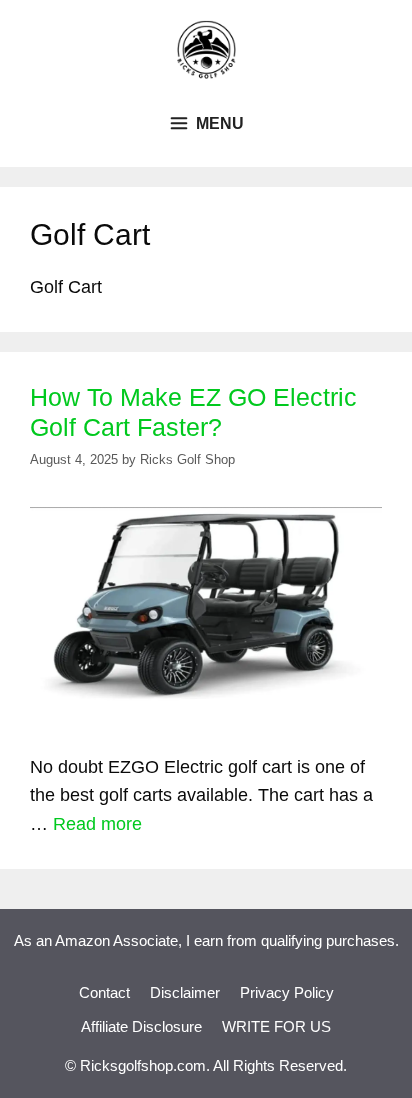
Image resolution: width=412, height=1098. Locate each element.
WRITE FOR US (276, 1026)
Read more (97, 824)
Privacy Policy (287, 992)
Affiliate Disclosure (141, 1026)
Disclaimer (185, 992)
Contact (104, 992)
